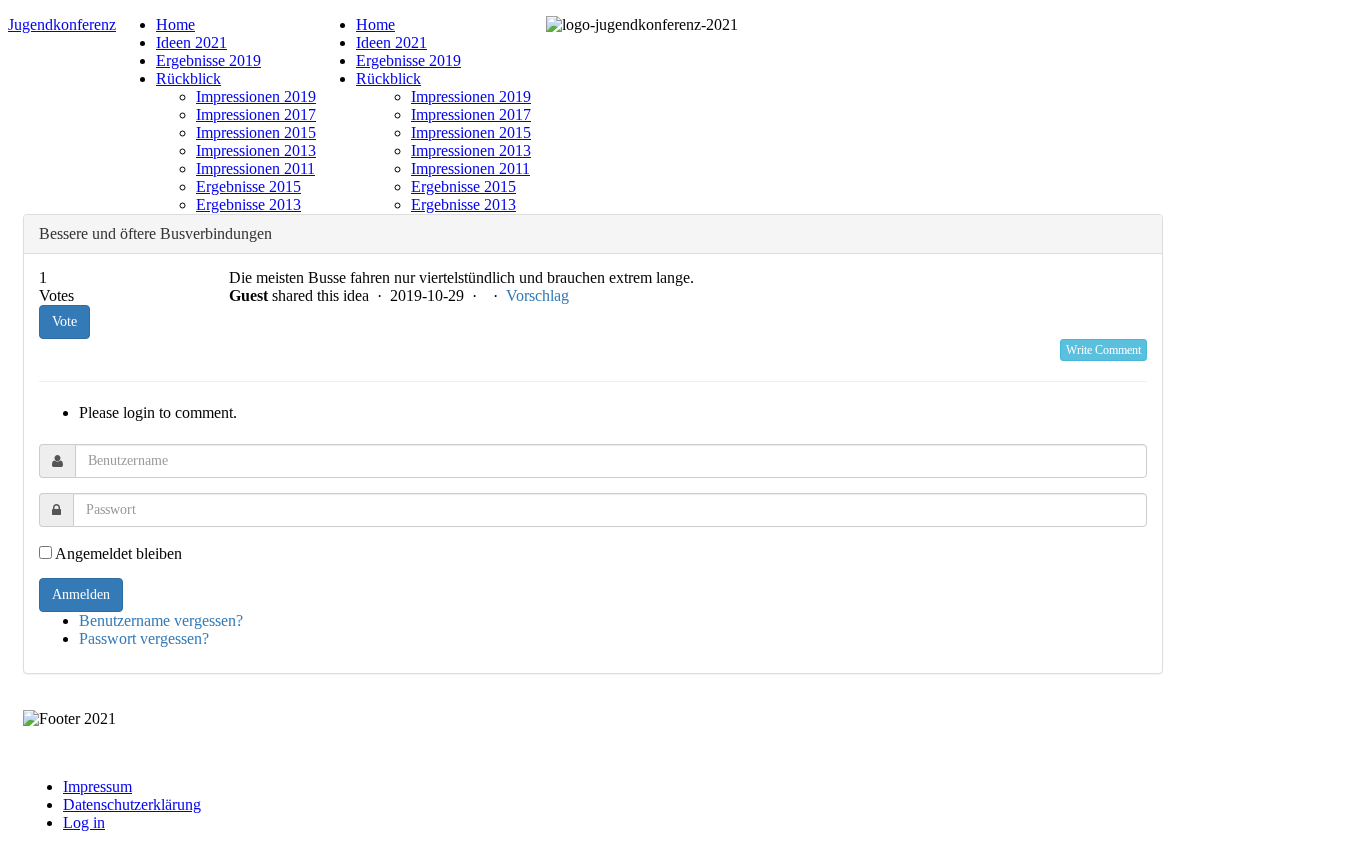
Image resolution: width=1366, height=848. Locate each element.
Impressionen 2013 (256, 150)
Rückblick (188, 78)
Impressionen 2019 (256, 96)
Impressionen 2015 (256, 132)
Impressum (97, 786)
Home (175, 24)
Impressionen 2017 (256, 114)
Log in (84, 822)
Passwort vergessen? (144, 638)
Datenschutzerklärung (132, 804)
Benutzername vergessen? (161, 620)
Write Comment (1103, 350)
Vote (64, 321)
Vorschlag (537, 295)
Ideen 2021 (191, 42)
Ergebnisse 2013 (248, 204)
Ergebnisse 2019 (208, 60)
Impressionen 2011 (255, 168)
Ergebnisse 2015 (248, 186)
